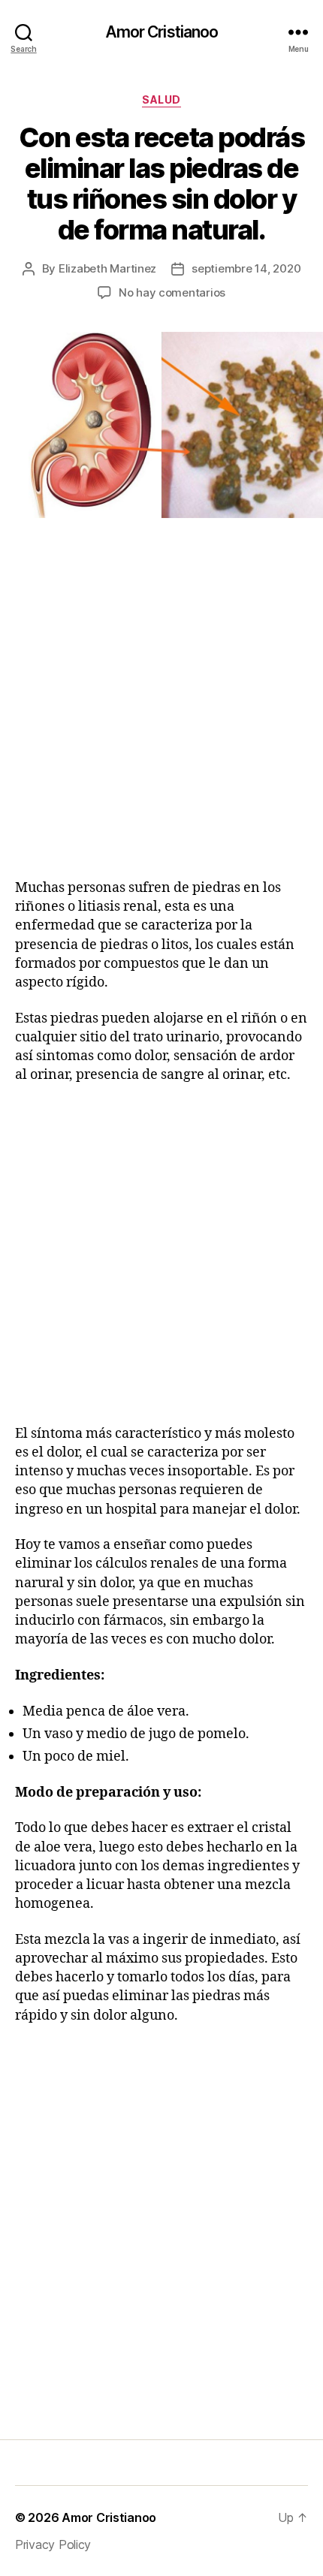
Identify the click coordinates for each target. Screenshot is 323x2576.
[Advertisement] (161, 717)
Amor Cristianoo (162, 32)
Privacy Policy (53, 2544)
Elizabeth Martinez (107, 268)
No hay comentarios (172, 292)
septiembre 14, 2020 (246, 268)
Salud (161, 99)
